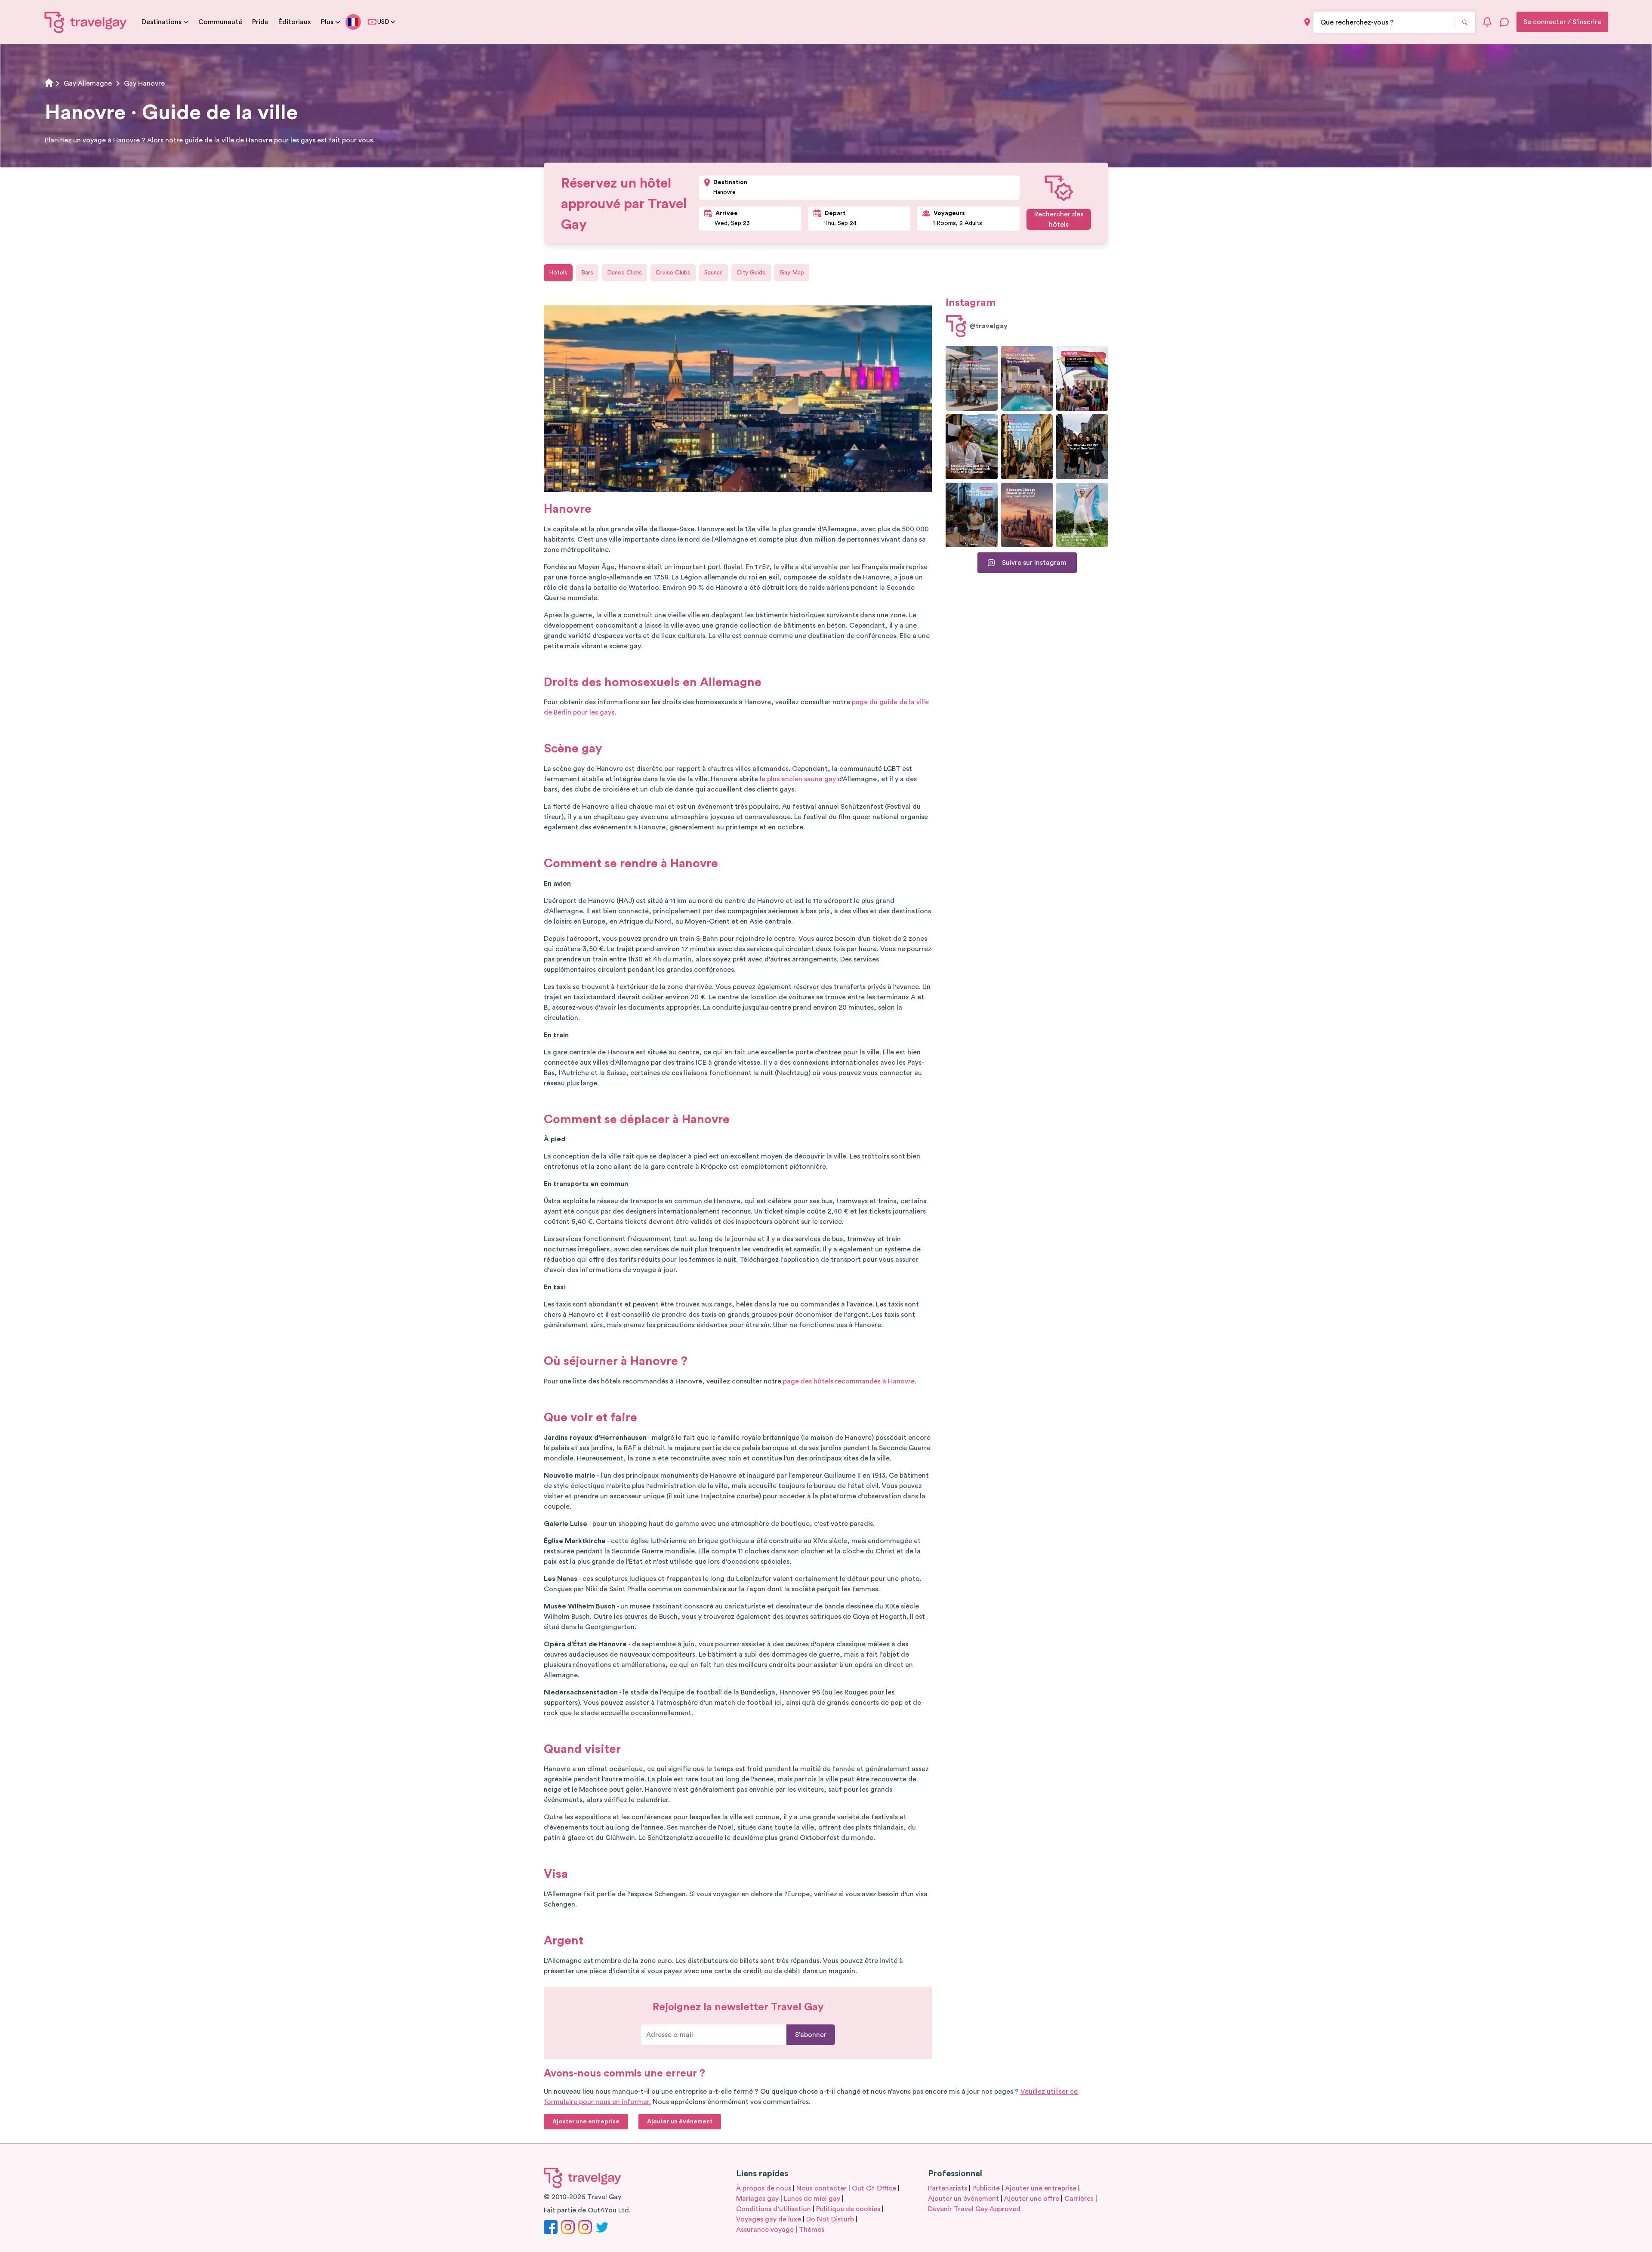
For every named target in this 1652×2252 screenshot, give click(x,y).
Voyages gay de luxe (769, 2219)
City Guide (751, 273)
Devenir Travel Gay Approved (974, 2209)
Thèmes (812, 2230)
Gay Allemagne (88, 83)
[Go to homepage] (86, 22)
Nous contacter (821, 2188)
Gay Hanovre (144, 83)
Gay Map (792, 273)
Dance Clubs (624, 273)
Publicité (986, 2188)
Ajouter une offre (1032, 2199)
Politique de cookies (848, 2209)
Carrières (1079, 2199)
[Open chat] (1504, 22)
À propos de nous (764, 2188)
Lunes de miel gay (812, 2199)
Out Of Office (874, 2188)
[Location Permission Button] (1307, 22)
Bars (587, 273)
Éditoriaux (295, 22)
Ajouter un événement (963, 2199)
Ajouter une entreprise (1041, 2188)
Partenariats (948, 2188)
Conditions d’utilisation (774, 2209)
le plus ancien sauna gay (798, 779)
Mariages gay (757, 2199)
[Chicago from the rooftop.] (972, 515)
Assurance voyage (765, 2230)
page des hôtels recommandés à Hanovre (849, 1381)
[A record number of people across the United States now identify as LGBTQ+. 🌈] (1082, 378)
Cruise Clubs (673, 273)
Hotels (558, 273)
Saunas (714, 273)
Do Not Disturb (830, 2219)
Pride (260, 22)
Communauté (220, 22)
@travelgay (989, 326)
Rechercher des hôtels (1059, 219)
